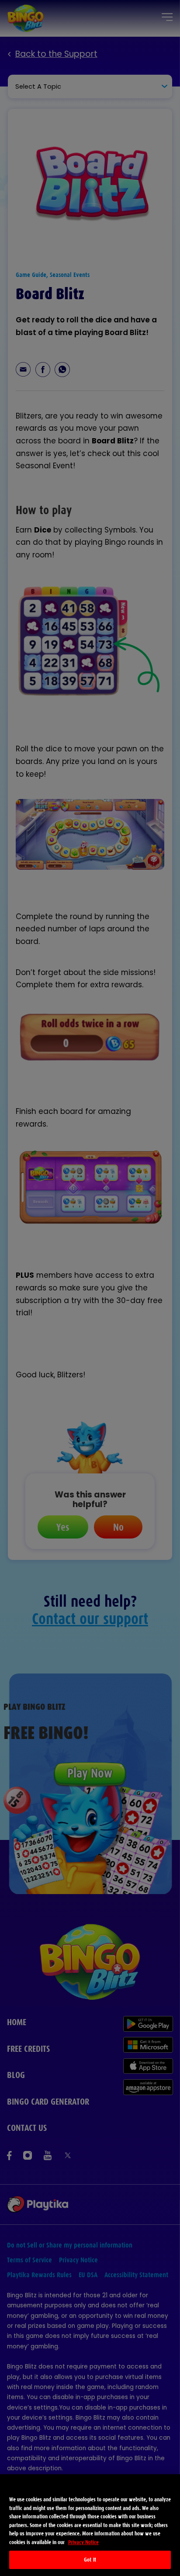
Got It (90, 2560)
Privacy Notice (83, 2542)
